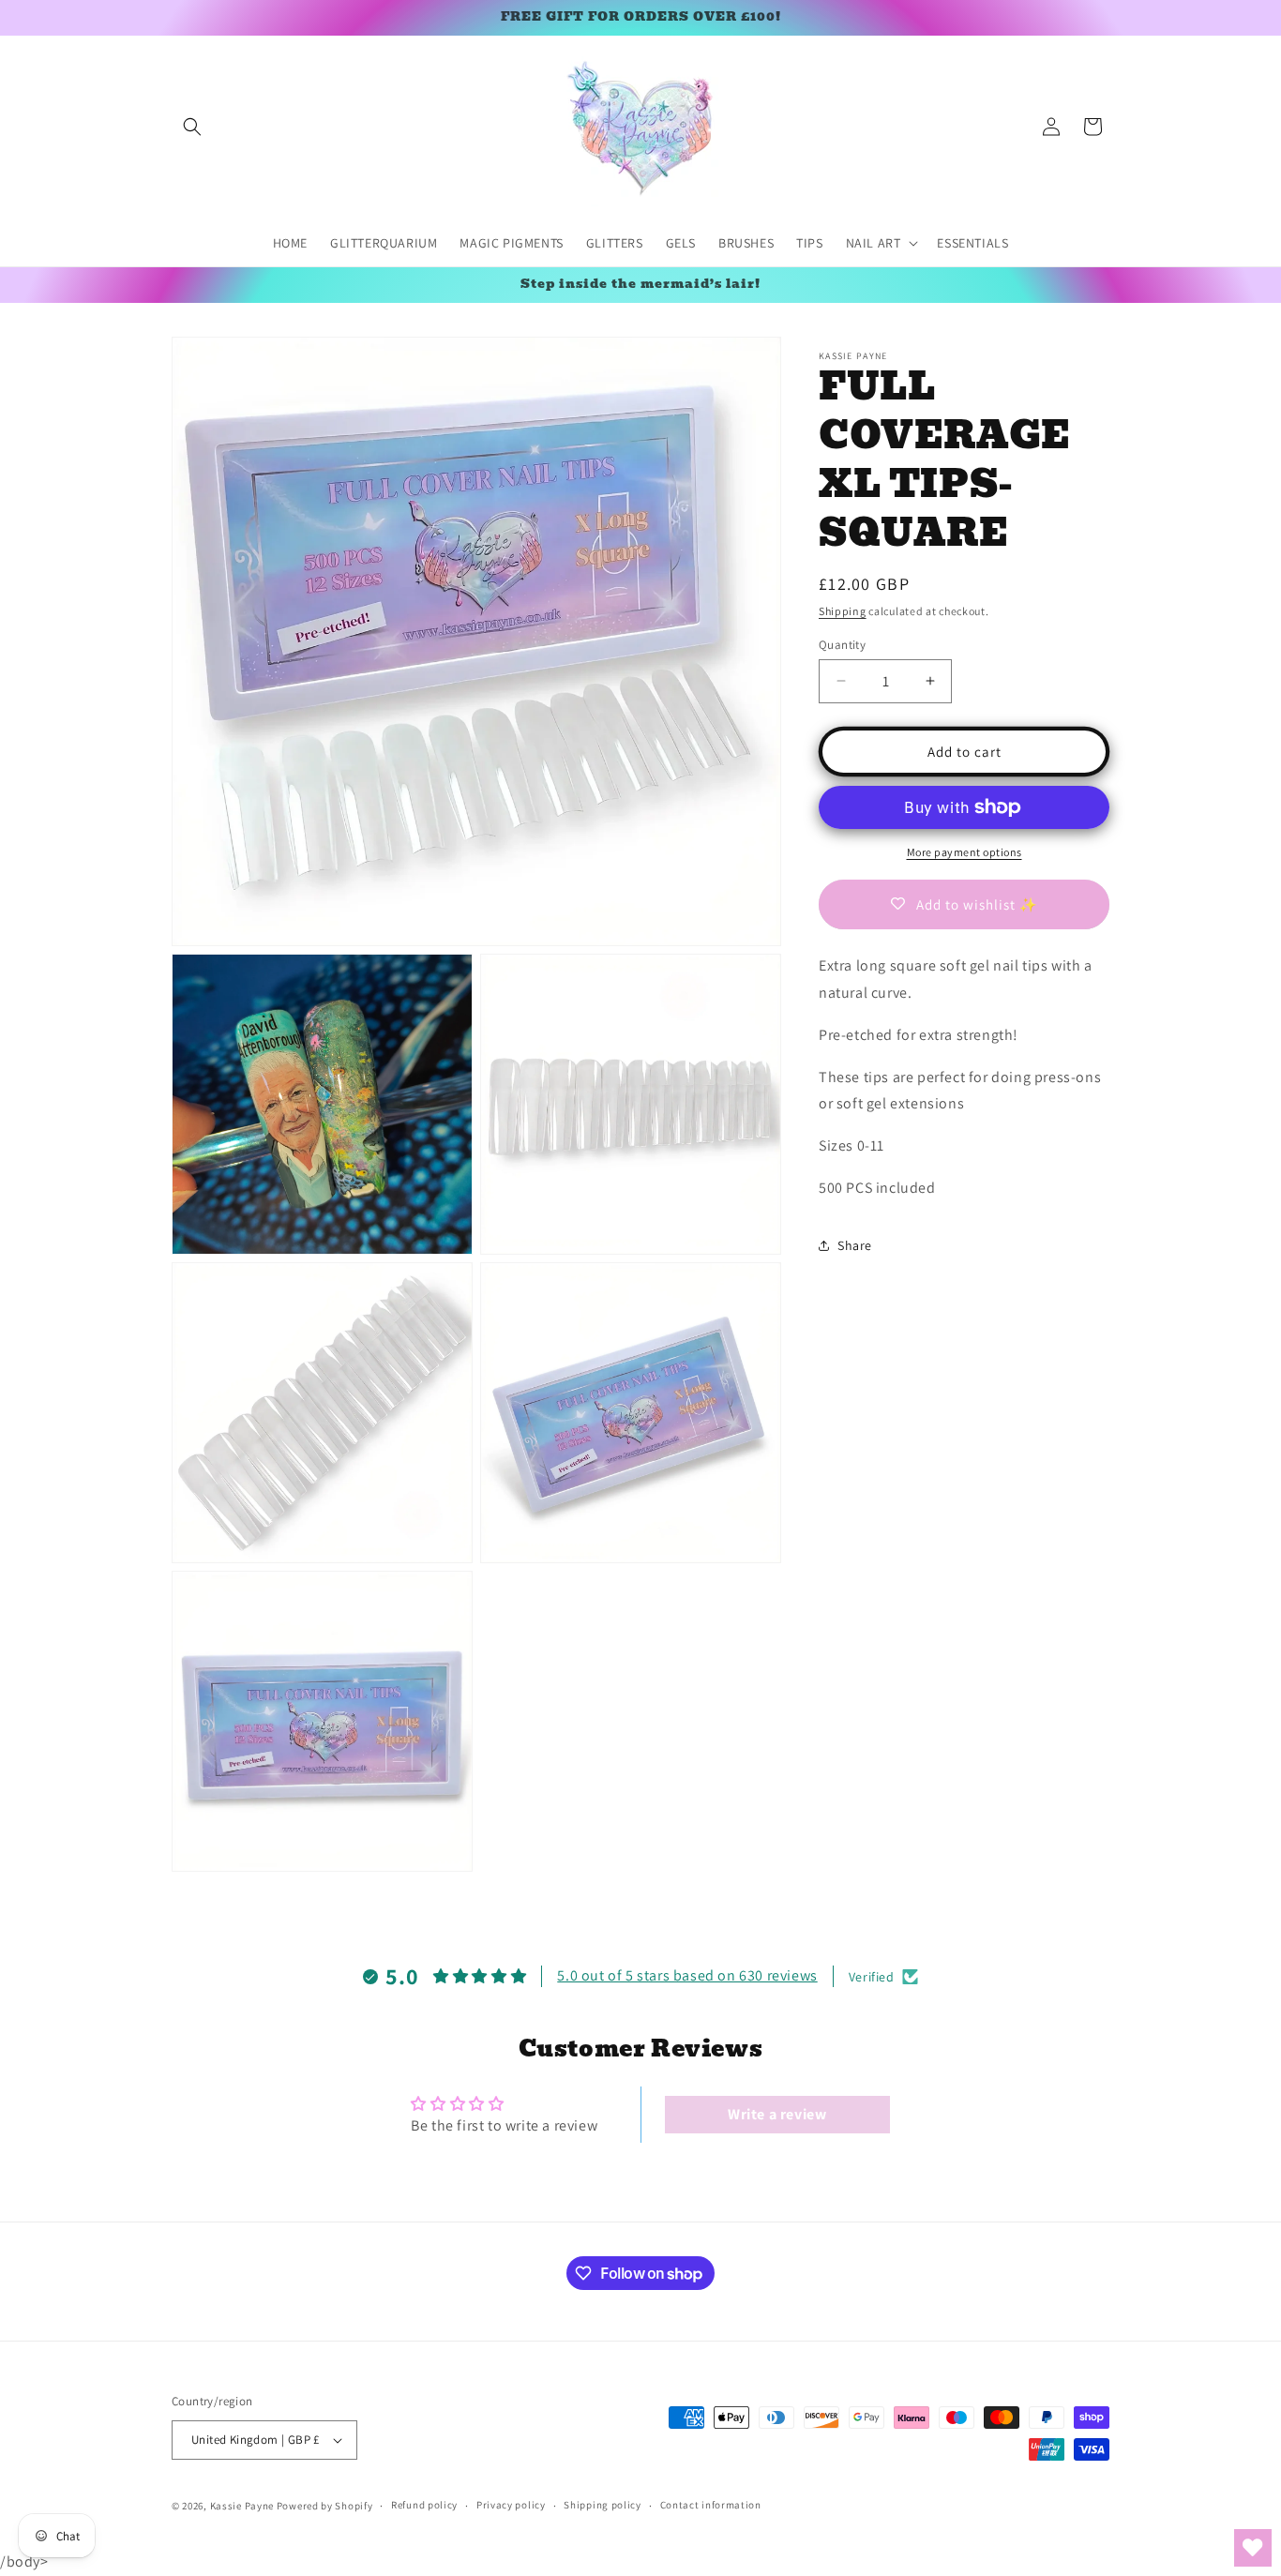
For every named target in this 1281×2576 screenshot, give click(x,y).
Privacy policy (511, 2506)
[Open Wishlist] (1253, 2548)
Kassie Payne (243, 2506)
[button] (192, 127)
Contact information (711, 2506)
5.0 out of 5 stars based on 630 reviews (687, 1976)
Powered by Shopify (325, 2506)
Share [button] (855, 1245)
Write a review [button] (777, 2114)
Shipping (843, 611)
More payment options (965, 852)
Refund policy (424, 2506)
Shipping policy (603, 2506)
